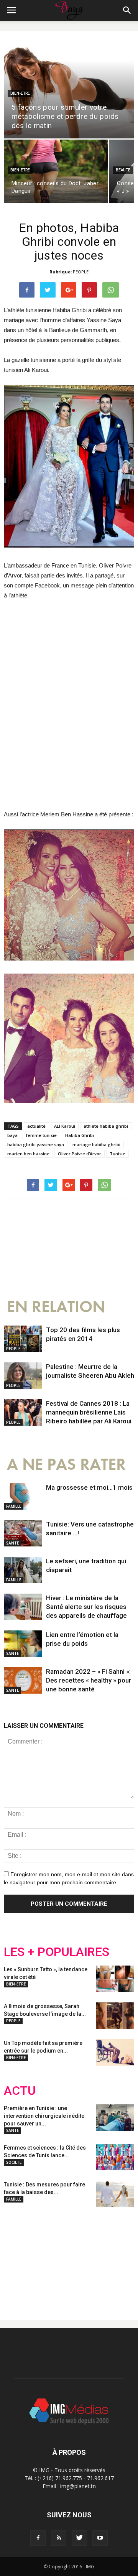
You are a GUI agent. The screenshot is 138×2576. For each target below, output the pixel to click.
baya (12, 1135)
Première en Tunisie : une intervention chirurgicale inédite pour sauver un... (44, 2116)
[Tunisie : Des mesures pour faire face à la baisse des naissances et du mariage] (115, 2194)
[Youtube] (100, 2538)
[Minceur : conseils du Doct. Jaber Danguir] (56, 171)
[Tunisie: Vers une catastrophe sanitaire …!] (23, 1533)
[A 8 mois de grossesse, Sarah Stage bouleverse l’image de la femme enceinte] (115, 2016)
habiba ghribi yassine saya (36, 1144)
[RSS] (59, 2538)
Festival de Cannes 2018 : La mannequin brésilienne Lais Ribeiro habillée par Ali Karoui (89, 1412)
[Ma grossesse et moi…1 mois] (23, 1496)
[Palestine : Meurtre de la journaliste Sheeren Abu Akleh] (23, 1376)
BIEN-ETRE (20, 93)
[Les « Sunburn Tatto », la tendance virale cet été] (115, 1979)
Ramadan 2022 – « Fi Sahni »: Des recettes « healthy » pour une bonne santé (89, 1680)
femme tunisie (41, 1135)
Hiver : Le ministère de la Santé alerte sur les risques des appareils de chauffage (86, 1607)
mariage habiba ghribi (96, 1144)
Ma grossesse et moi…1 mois (89, 1487)
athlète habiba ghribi (106, 1126)
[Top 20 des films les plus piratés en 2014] (23, 1339)
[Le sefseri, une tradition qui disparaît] (23, 1570)
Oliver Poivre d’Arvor (80, 1154)
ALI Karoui (65, 1126)
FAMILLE (14, 1506)
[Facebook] (38, 2538)
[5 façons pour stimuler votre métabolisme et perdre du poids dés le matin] (69, 89)
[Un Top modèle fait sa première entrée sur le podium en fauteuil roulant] (115, 2052)
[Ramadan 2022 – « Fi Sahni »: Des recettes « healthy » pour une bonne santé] (23, 1680)
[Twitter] (79, 2538)
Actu (20, 2091)
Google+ (105, 2257)
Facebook (18, 2257)
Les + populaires (57, 1952)
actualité (36, 1126)
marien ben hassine (28, 1154)
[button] (127, 10)
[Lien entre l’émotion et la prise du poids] (23, 1644)
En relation (56, 1307)
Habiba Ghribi (80, 1135)
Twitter (47, 2257)
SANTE (12, 1543)
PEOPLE (81, 272)
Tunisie (117, 1154)
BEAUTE (123, 170)
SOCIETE (14, 2162)
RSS (76, 2257)
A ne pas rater (66, 1465)
